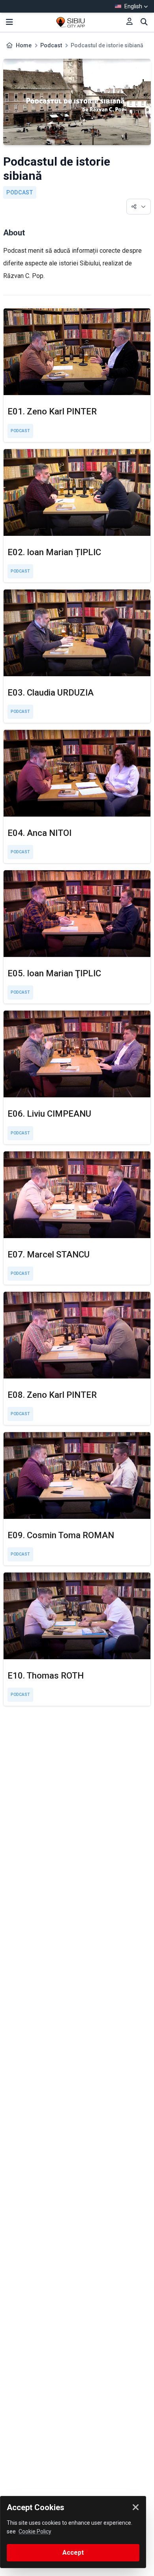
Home (24, 45)
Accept (73, 2553)
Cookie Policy (35, 2531)
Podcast (51, 45)
